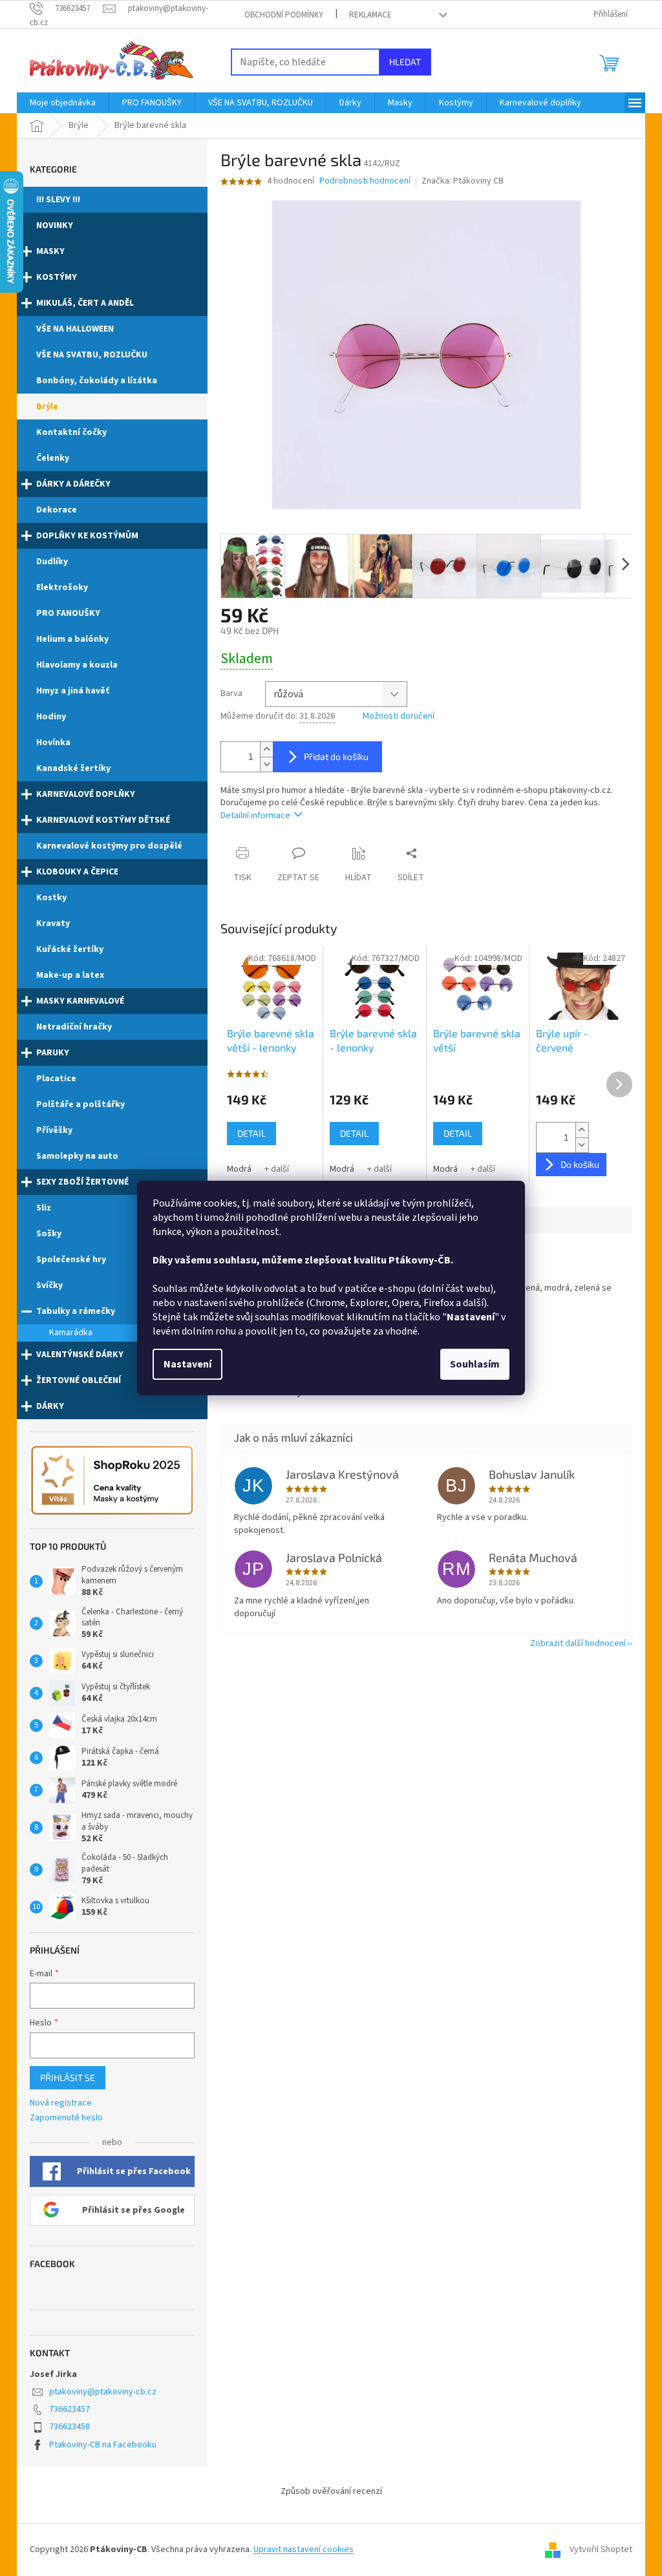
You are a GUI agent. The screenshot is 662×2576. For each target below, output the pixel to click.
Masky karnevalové (80, 1001)
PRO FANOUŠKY (68, 613)
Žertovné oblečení (79, 1380)
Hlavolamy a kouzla (77, 665)
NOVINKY (55, 226)
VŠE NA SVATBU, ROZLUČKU (92, 355)
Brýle (47, 406)
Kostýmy (57, 277)
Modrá (239, 1169)
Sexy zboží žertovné (82, 1182)
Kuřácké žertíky (70, 949)
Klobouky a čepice (77, 872)
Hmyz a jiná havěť (73, 691)
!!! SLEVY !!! (58, 200)
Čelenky (53, 458)
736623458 (69, 2427)
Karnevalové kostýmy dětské (103, 820)
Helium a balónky (72, 639)
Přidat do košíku (336, 756)
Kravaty (53, 924)
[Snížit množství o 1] (266, 764)
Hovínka (53, 743)
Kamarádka (71, 1333)
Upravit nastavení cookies (304, 2550)
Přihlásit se (68, 2077)
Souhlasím (475, 1364)
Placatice (56, 1079)
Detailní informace (255, 816)
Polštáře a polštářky (80, 1104)
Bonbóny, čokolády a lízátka (97, 381)
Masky (50, 251)
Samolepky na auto (77, 1156)
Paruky (53, 1053)
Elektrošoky (62, 587)
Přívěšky (54, 1130)
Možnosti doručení (399, 716)
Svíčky (49, 1285)
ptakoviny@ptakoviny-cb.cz (103, 2392)
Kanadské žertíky (73, 768)
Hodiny (51, 717)
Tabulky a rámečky (76, 1311)
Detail (251, 1133)
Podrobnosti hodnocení (365, 181)
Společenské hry (71, 1260)
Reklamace (370, 15)
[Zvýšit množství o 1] (266, 749)
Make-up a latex (70, 975)
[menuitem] (63, 103)
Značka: (463, 181)
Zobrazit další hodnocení (578, 1643)
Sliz (44, 1208)
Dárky (50, 1406)
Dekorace (57, 510)
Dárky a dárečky (73, 484)
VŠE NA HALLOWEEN (75, 329)
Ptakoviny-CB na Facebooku (103, 2445)
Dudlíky (52, 562)
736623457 (69, 2409)
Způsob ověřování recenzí (331, 2491)
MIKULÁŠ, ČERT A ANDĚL (85, 303)
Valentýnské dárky (80, 1355)
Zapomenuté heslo (66, 2118)
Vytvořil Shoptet (601, 2550)
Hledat (405, 62)
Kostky (51, 898)
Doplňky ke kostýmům (87, 536)
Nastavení (187, 1364)
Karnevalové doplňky (86, 794)
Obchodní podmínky (284, 15)
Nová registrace (61, 2103)
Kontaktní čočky (71, 432)
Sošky (49, 1234)
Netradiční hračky (74, 1027)
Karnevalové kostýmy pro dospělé (109, 846)
